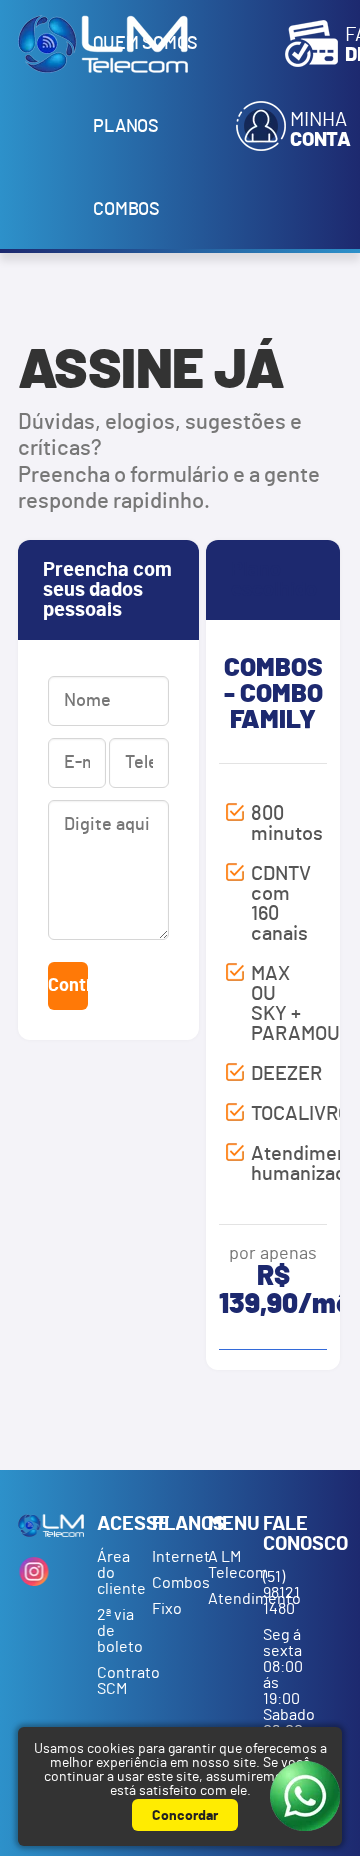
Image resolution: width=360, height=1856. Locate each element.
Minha (320, 130)
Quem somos (145, 44)
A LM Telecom (232, 1565)
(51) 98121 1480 (281, 1593)
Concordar (185, 1816)
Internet (176, 1557)
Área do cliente (121, 1573)
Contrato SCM (121, 1681)
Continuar (68, 986)
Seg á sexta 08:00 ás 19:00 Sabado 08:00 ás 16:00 (289, 1699)
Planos (126, 127)
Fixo (167, 1609)
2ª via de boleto (120, 1631)
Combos (126, 210)
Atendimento (232, 1599)
